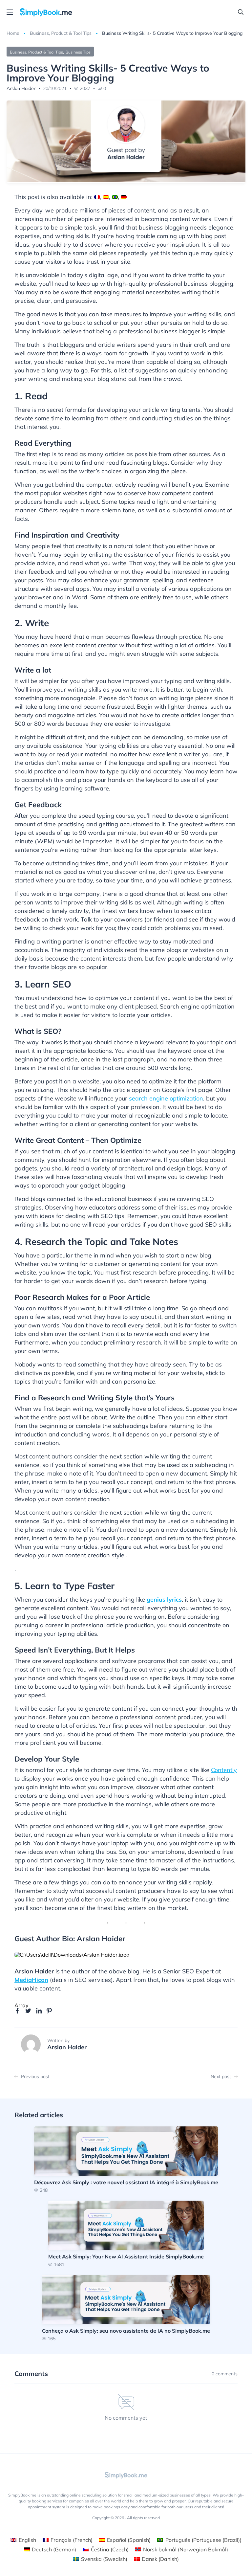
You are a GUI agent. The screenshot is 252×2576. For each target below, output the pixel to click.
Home (13, 33)
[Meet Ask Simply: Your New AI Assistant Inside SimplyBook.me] (126, 2234)
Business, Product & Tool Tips (61, 33)
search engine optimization (166, 1098)
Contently (224, 1770)
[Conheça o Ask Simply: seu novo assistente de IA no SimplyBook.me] (126, 2308)
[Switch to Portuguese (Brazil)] (115, 197)
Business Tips (78, 52)
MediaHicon (31, 1980)
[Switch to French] (97, 197)
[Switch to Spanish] (106, 197)
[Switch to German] (124, 197)
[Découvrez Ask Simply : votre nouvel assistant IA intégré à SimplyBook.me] (126, 2159)
